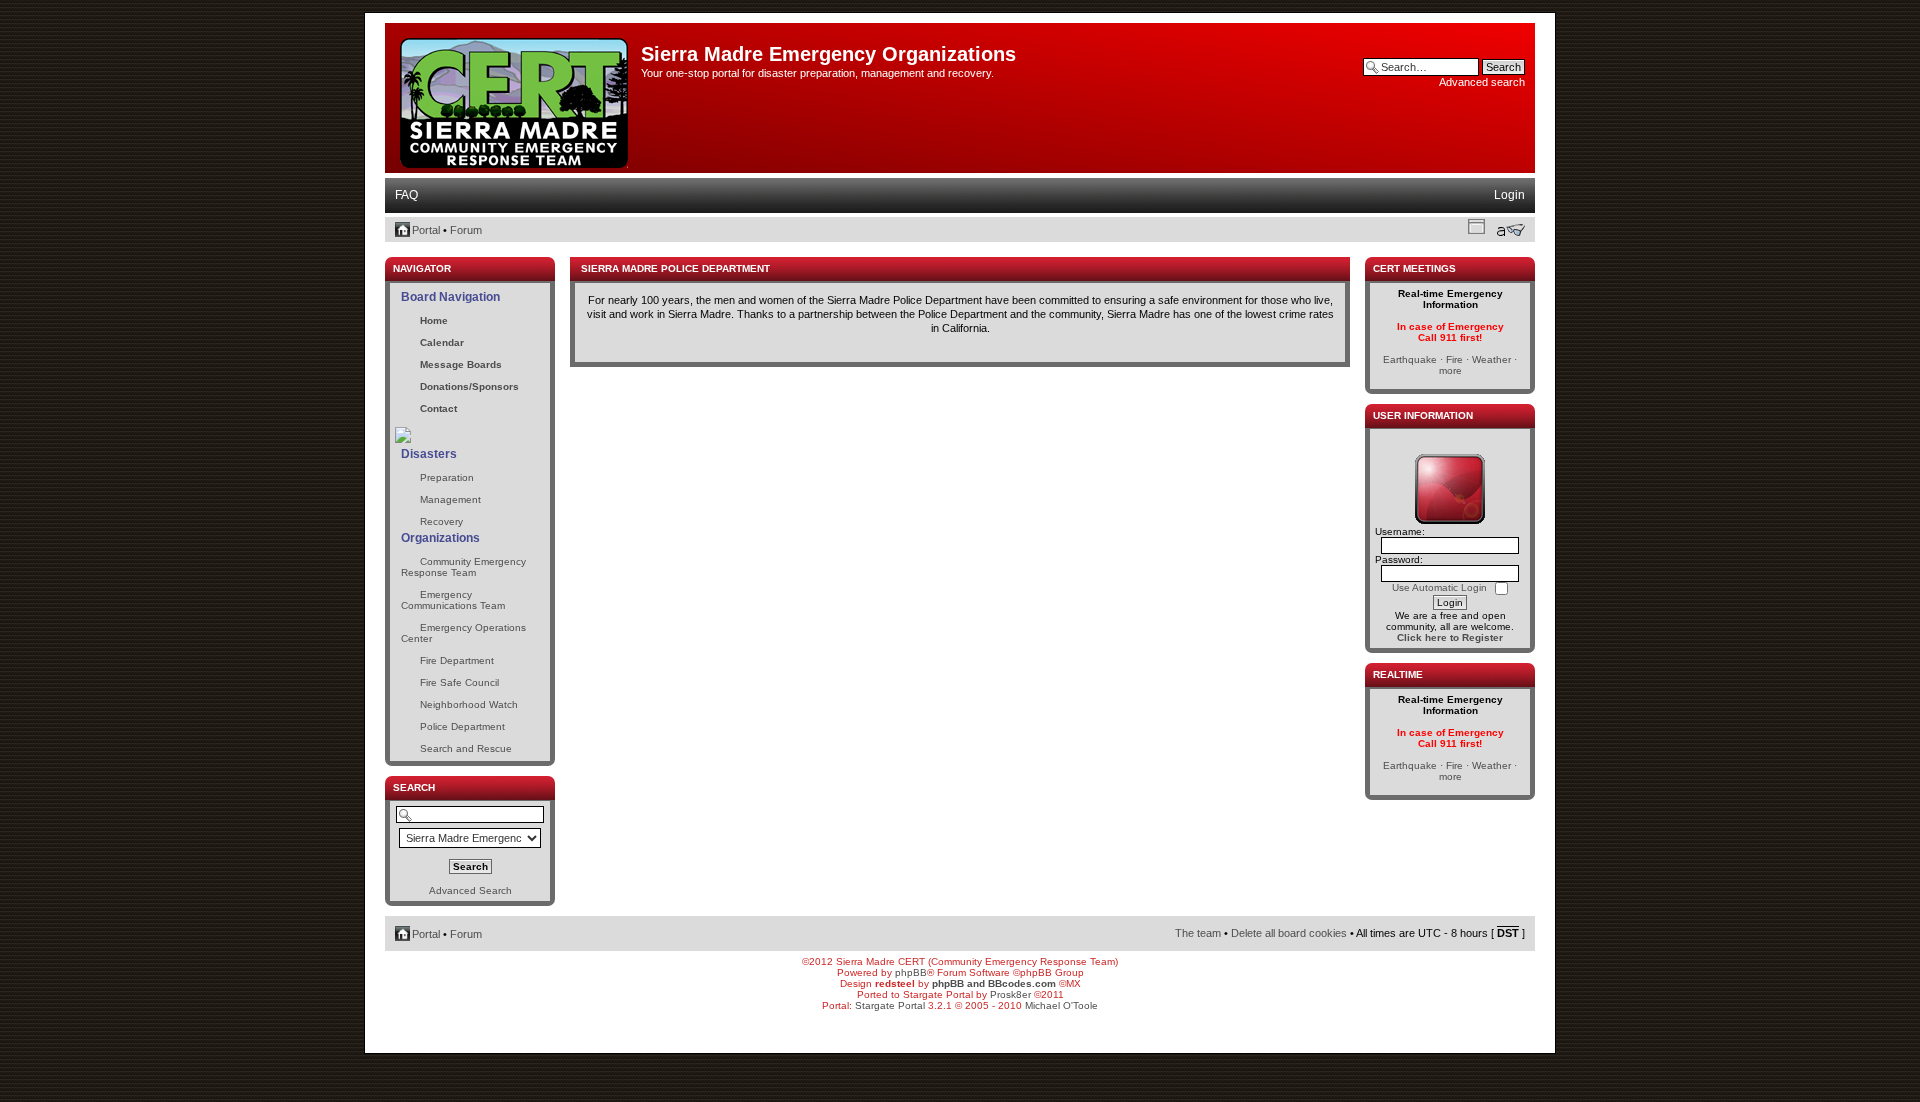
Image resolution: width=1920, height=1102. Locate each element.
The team (1198, 933)
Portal (426, 230)
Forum (466, 230)
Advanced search (1482, 82)
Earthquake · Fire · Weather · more (1450, 365)
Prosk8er (1010, 994)
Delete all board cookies (1289, 933)
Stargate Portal (890, 1005)
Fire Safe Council (459, 682)
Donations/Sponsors (469, 386)
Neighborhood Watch (469, 704)
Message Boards (461, 364)
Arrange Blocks (1476, 226)
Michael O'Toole (1061, 1005)
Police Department (462, 726)
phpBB (911, 972)
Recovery (441, 521)
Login (1509, 195)
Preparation (447, 477)
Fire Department (457, 660)
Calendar (442, 342)
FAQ (406, 195)
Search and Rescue (466, 748)
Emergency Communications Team (453, 600)
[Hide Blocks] (391, 251)
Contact (438, 408)
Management (450, 499)
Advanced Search (470, 890)
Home (434, 320)
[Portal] (515, 99)
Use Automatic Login (1441, 587)
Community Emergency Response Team (463, 567)
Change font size (1510, 230)
